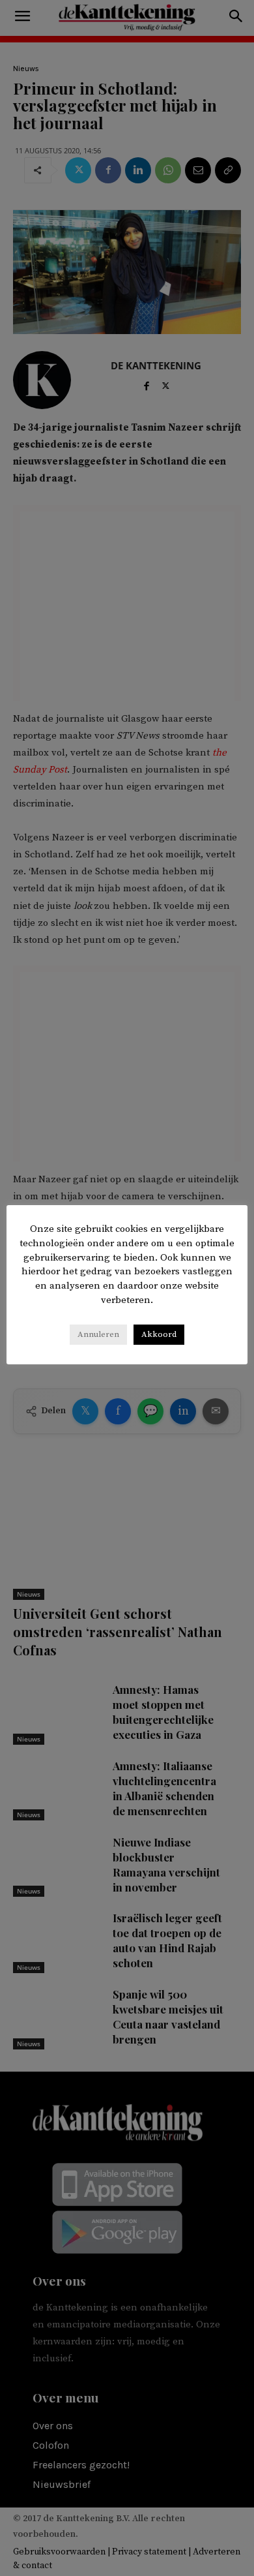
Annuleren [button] (98, 1334)
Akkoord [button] (159, 1334)
